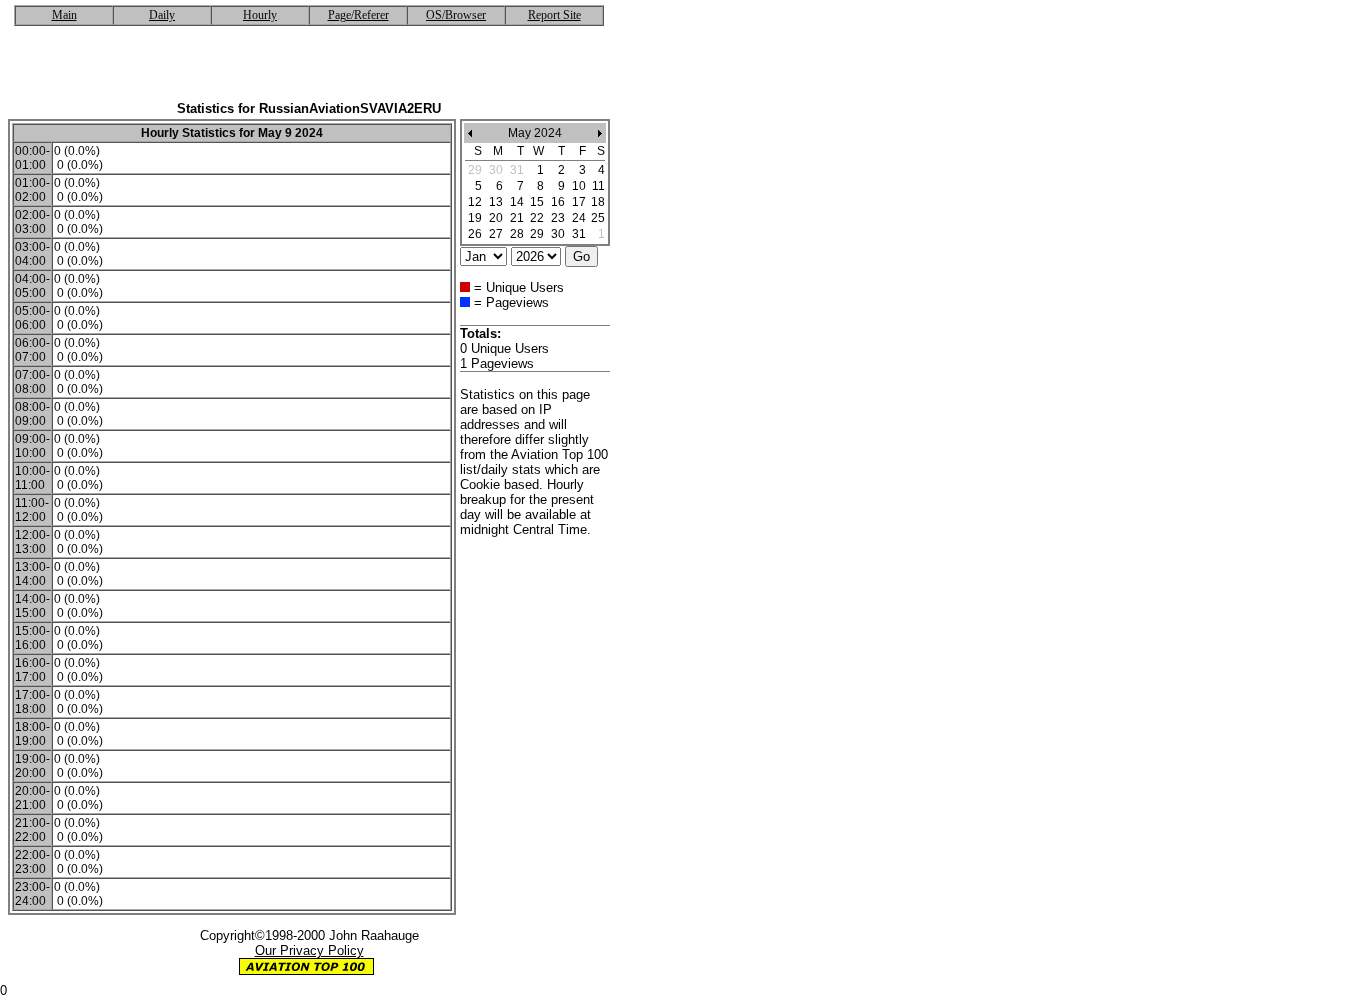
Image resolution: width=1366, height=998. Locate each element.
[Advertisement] (309, 71)
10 (579, 186)
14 (517, 202)
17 (579, 202)
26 (475, 234)
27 (496, 234)
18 (598, 202)
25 (598, 218)
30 (558, 234)
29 (537, 234)
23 (558, 218)
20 (496, 218)
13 (496, 202)
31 (579, 234)
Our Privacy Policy (309, 950)
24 (579, 218)
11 (598, 186)
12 (475, 202)
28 (517, 234)
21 (517, 218)
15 (537, 202)
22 (537, 218)
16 (558, 202)
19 (475, 218)
